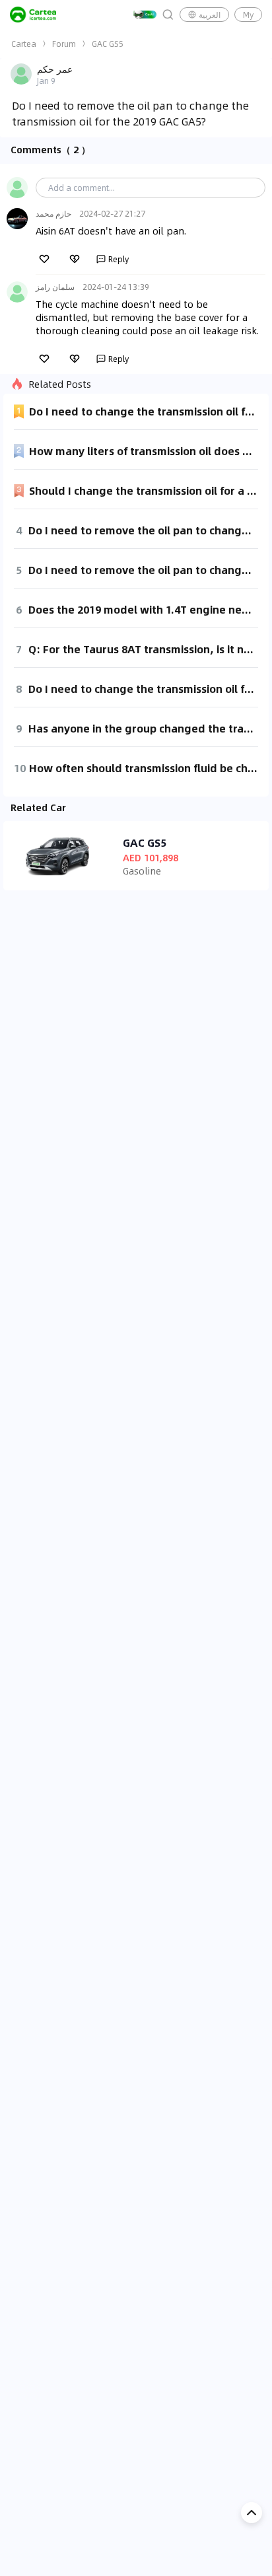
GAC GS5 (108, 44)
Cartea (24, 44)
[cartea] (33, 15)
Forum (64, 44)
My (248, 15)
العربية (210, 15)
